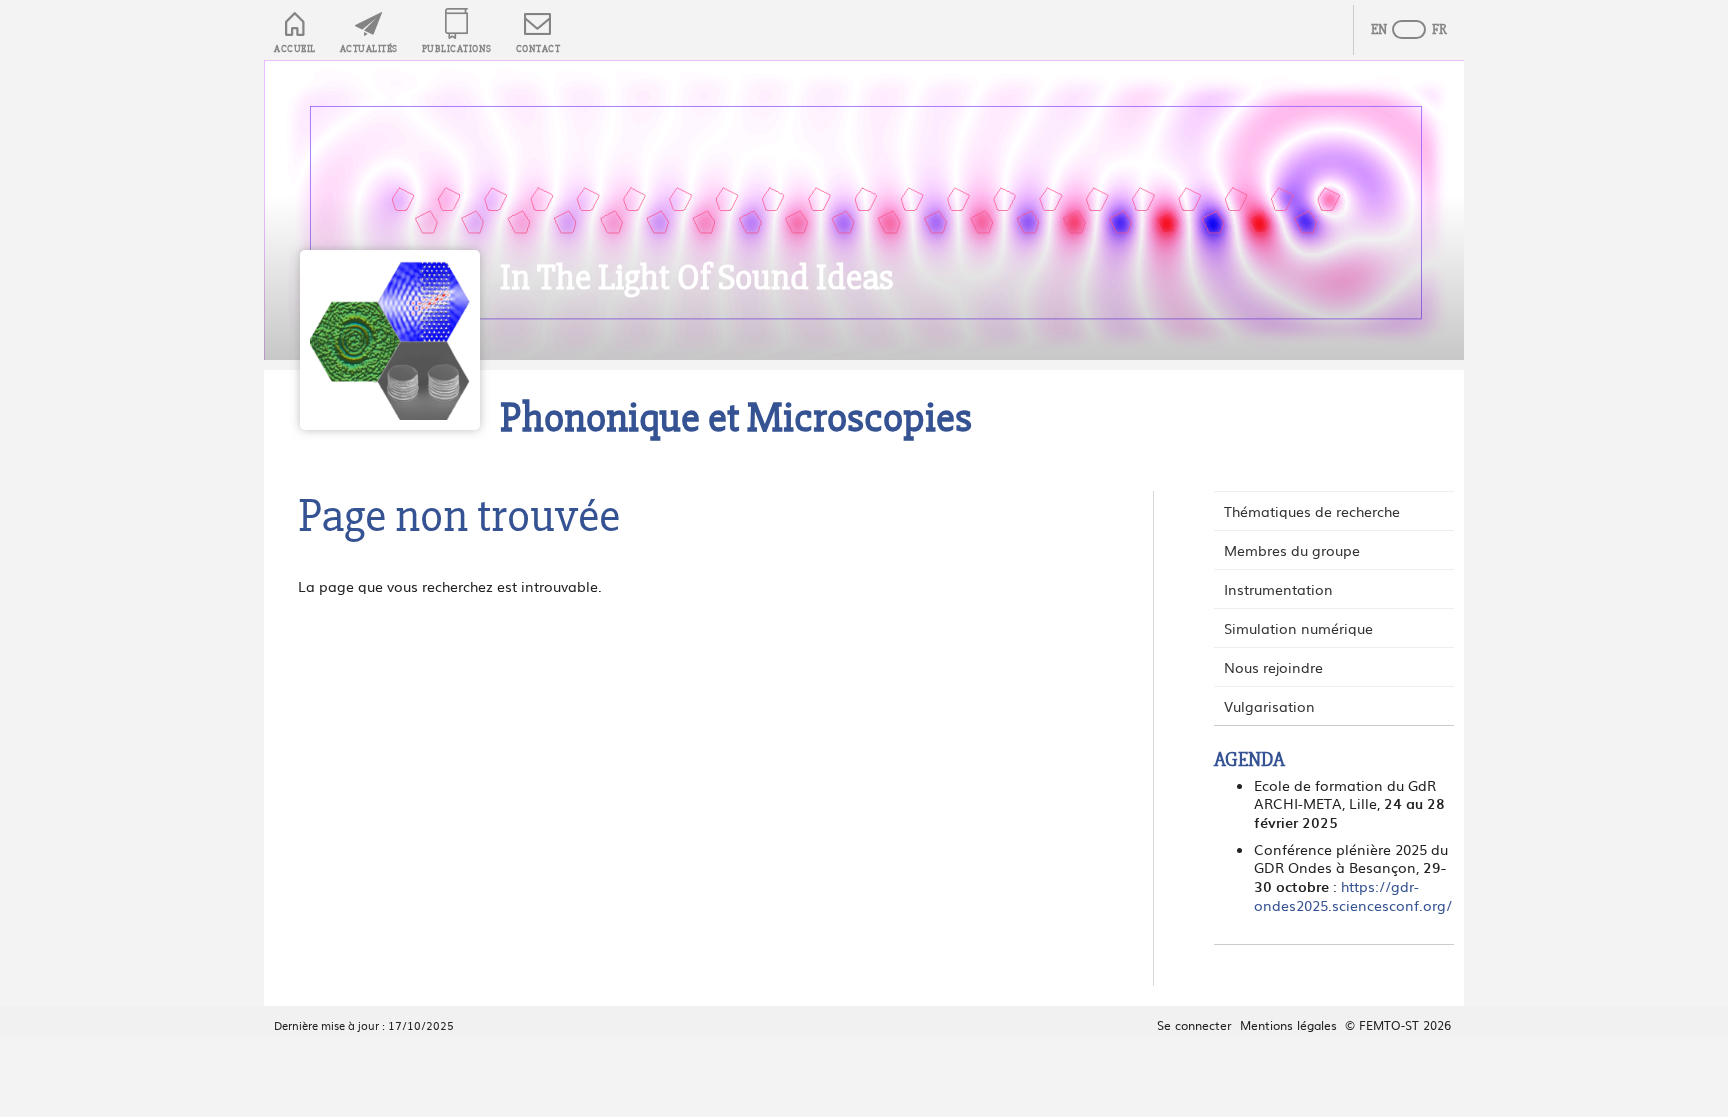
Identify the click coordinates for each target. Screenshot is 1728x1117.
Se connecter (1194, 1025)
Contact (538, 49)
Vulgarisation (1269, 706)
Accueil (295, 49)
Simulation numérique (1298, 628)
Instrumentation (1278, 589)
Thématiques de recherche (1312, 511)
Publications (457, 49)
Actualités (369, 49)
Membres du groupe (1292, 550)
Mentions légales (1288, 1025)
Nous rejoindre (1273, 667)
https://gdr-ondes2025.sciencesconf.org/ (1353, 895)
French (1429, 30)
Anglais (1389, 30)
